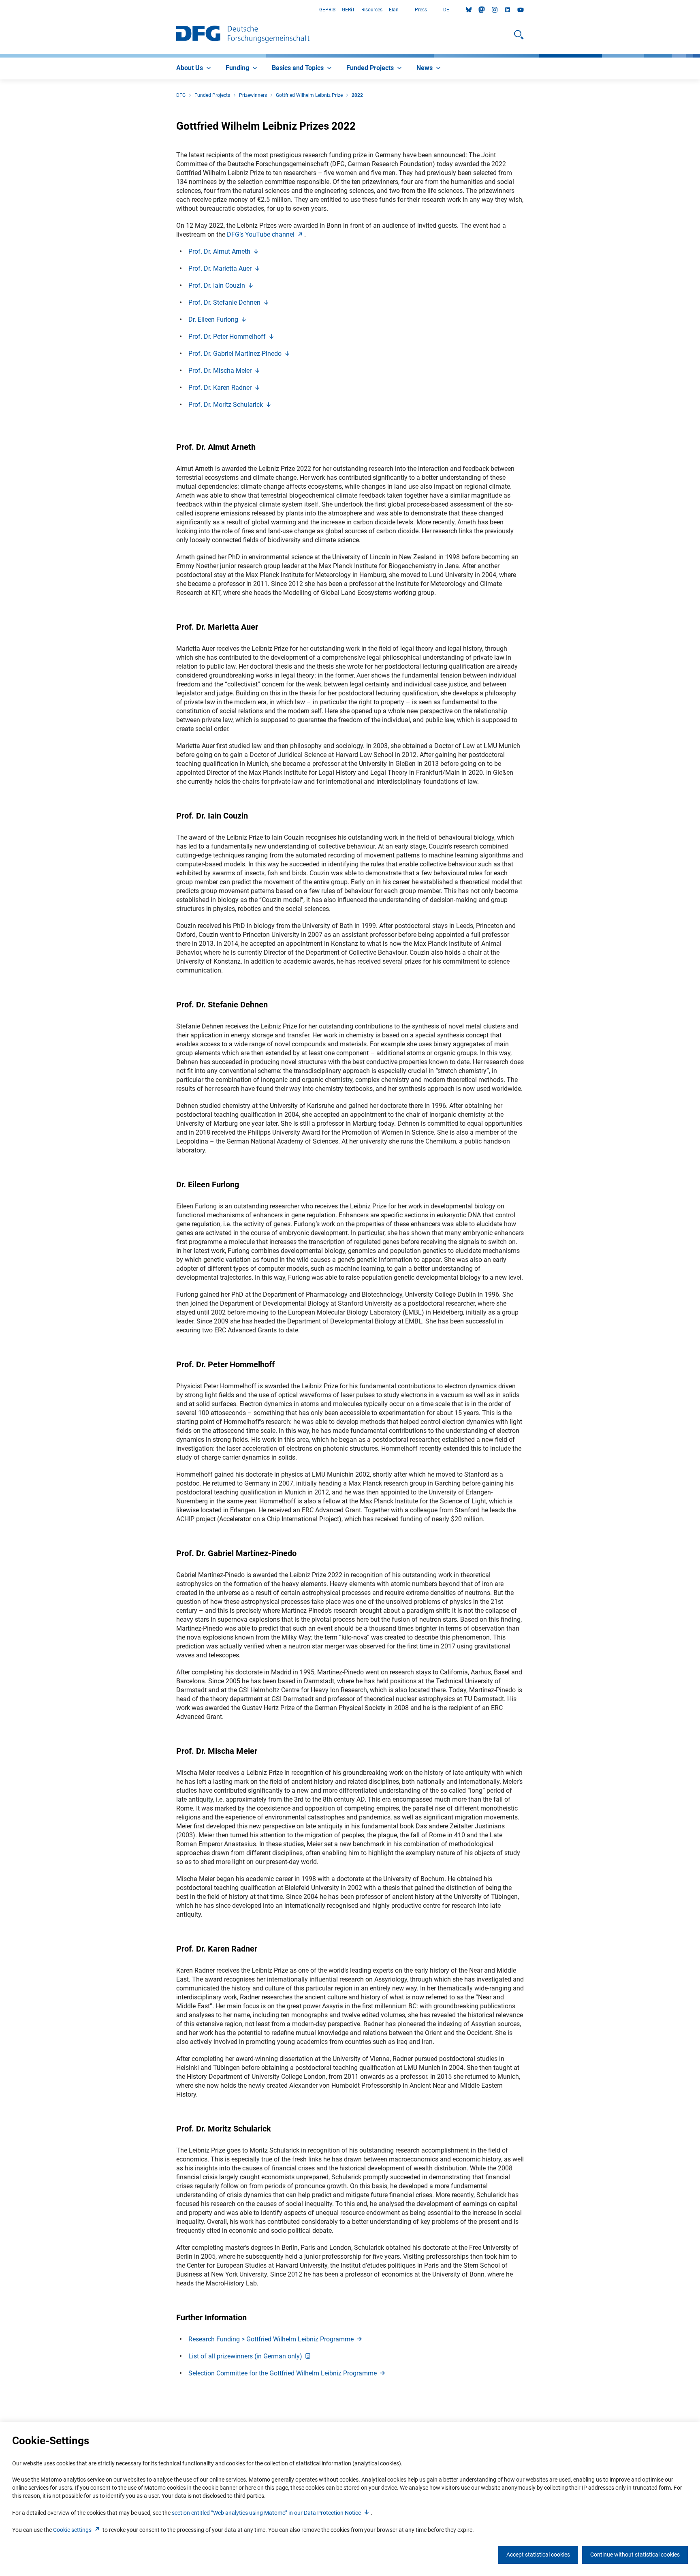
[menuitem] (194, 68)
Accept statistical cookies (538, 2555)
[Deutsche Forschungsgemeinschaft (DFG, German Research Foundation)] (243, 35)
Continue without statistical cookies (635, 2555)
